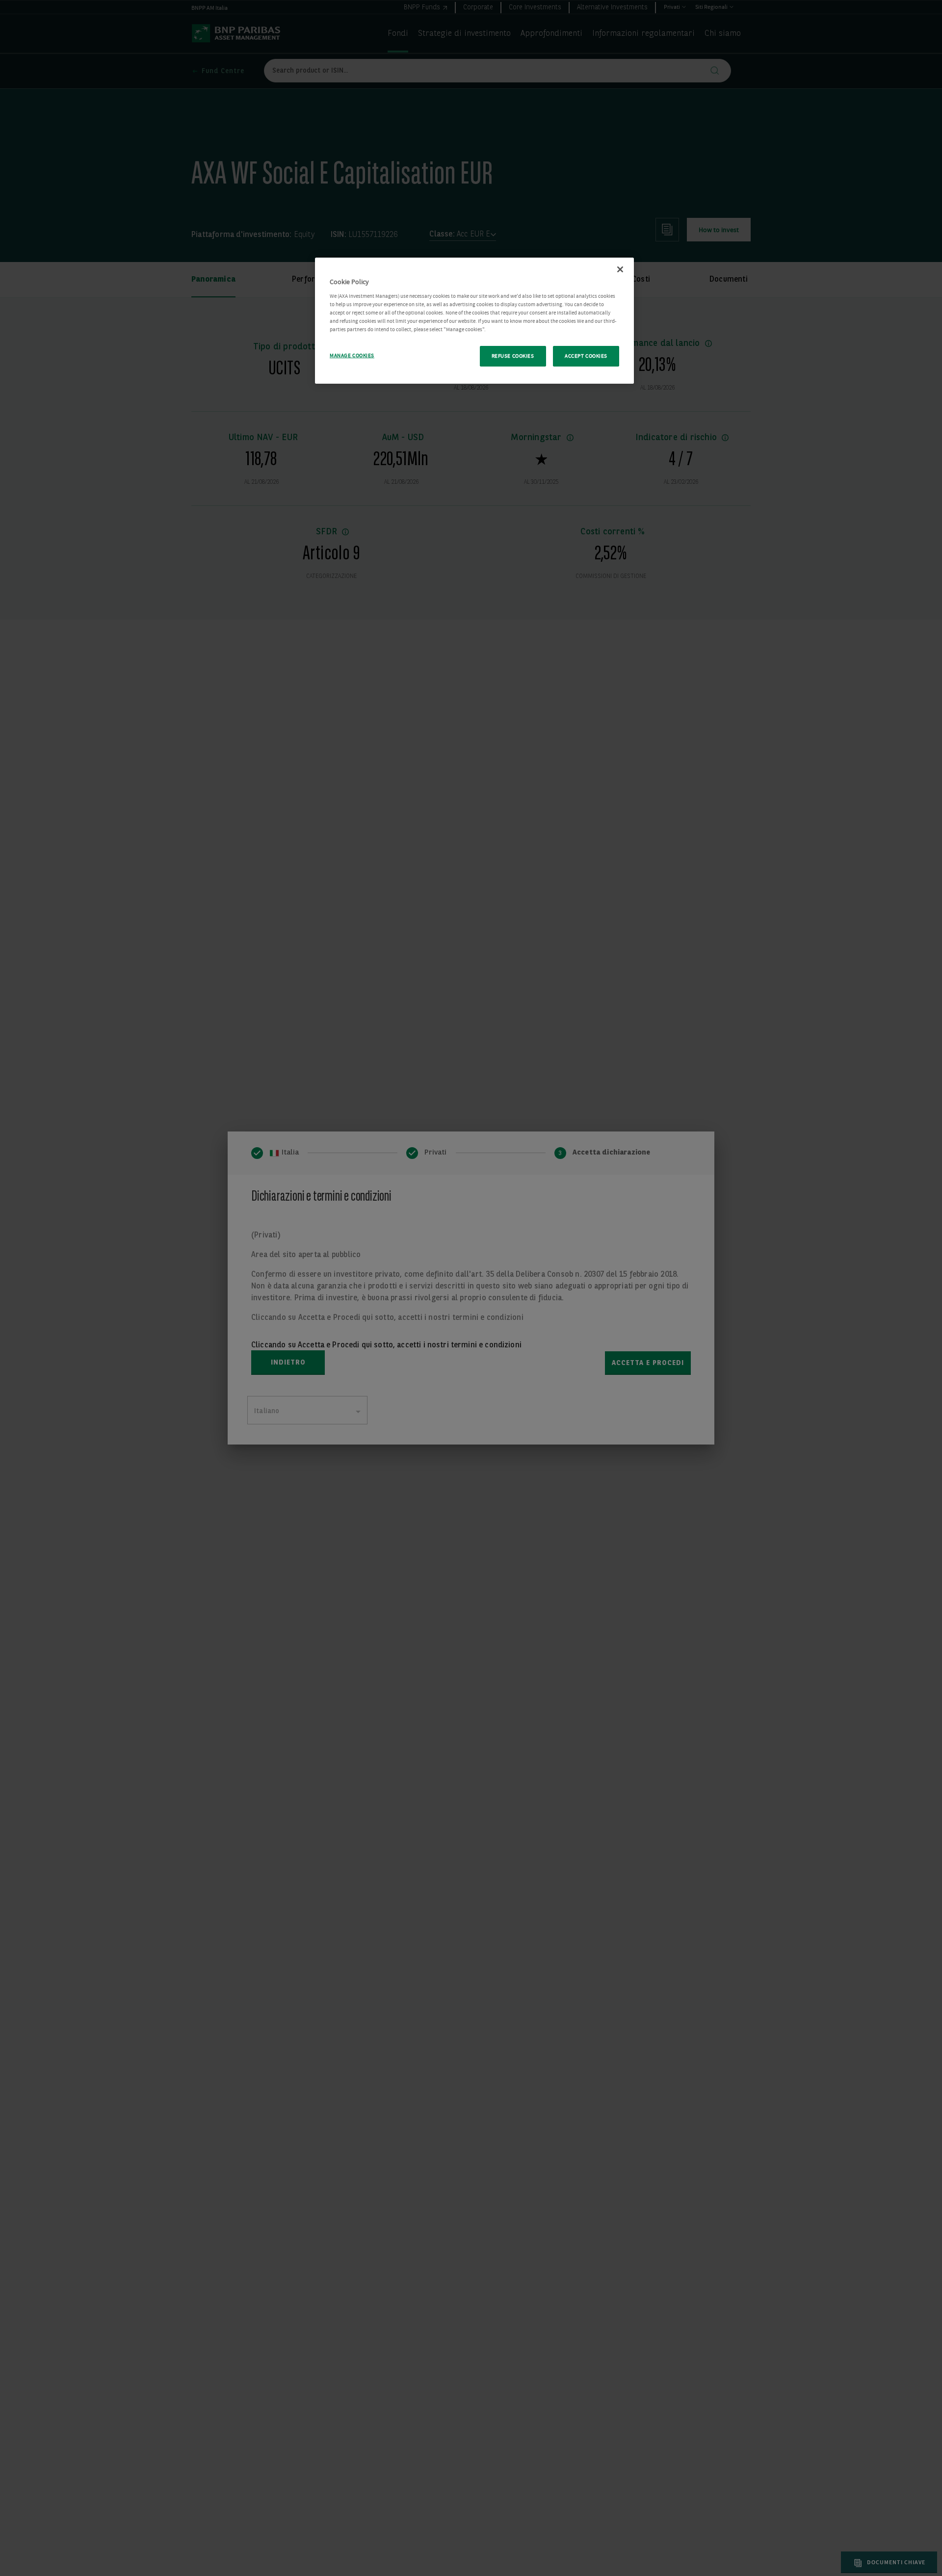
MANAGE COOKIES (352, 355)
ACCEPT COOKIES (586, 356)
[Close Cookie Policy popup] (620, 269)
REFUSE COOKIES (513, 356)
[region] (474, 321)
